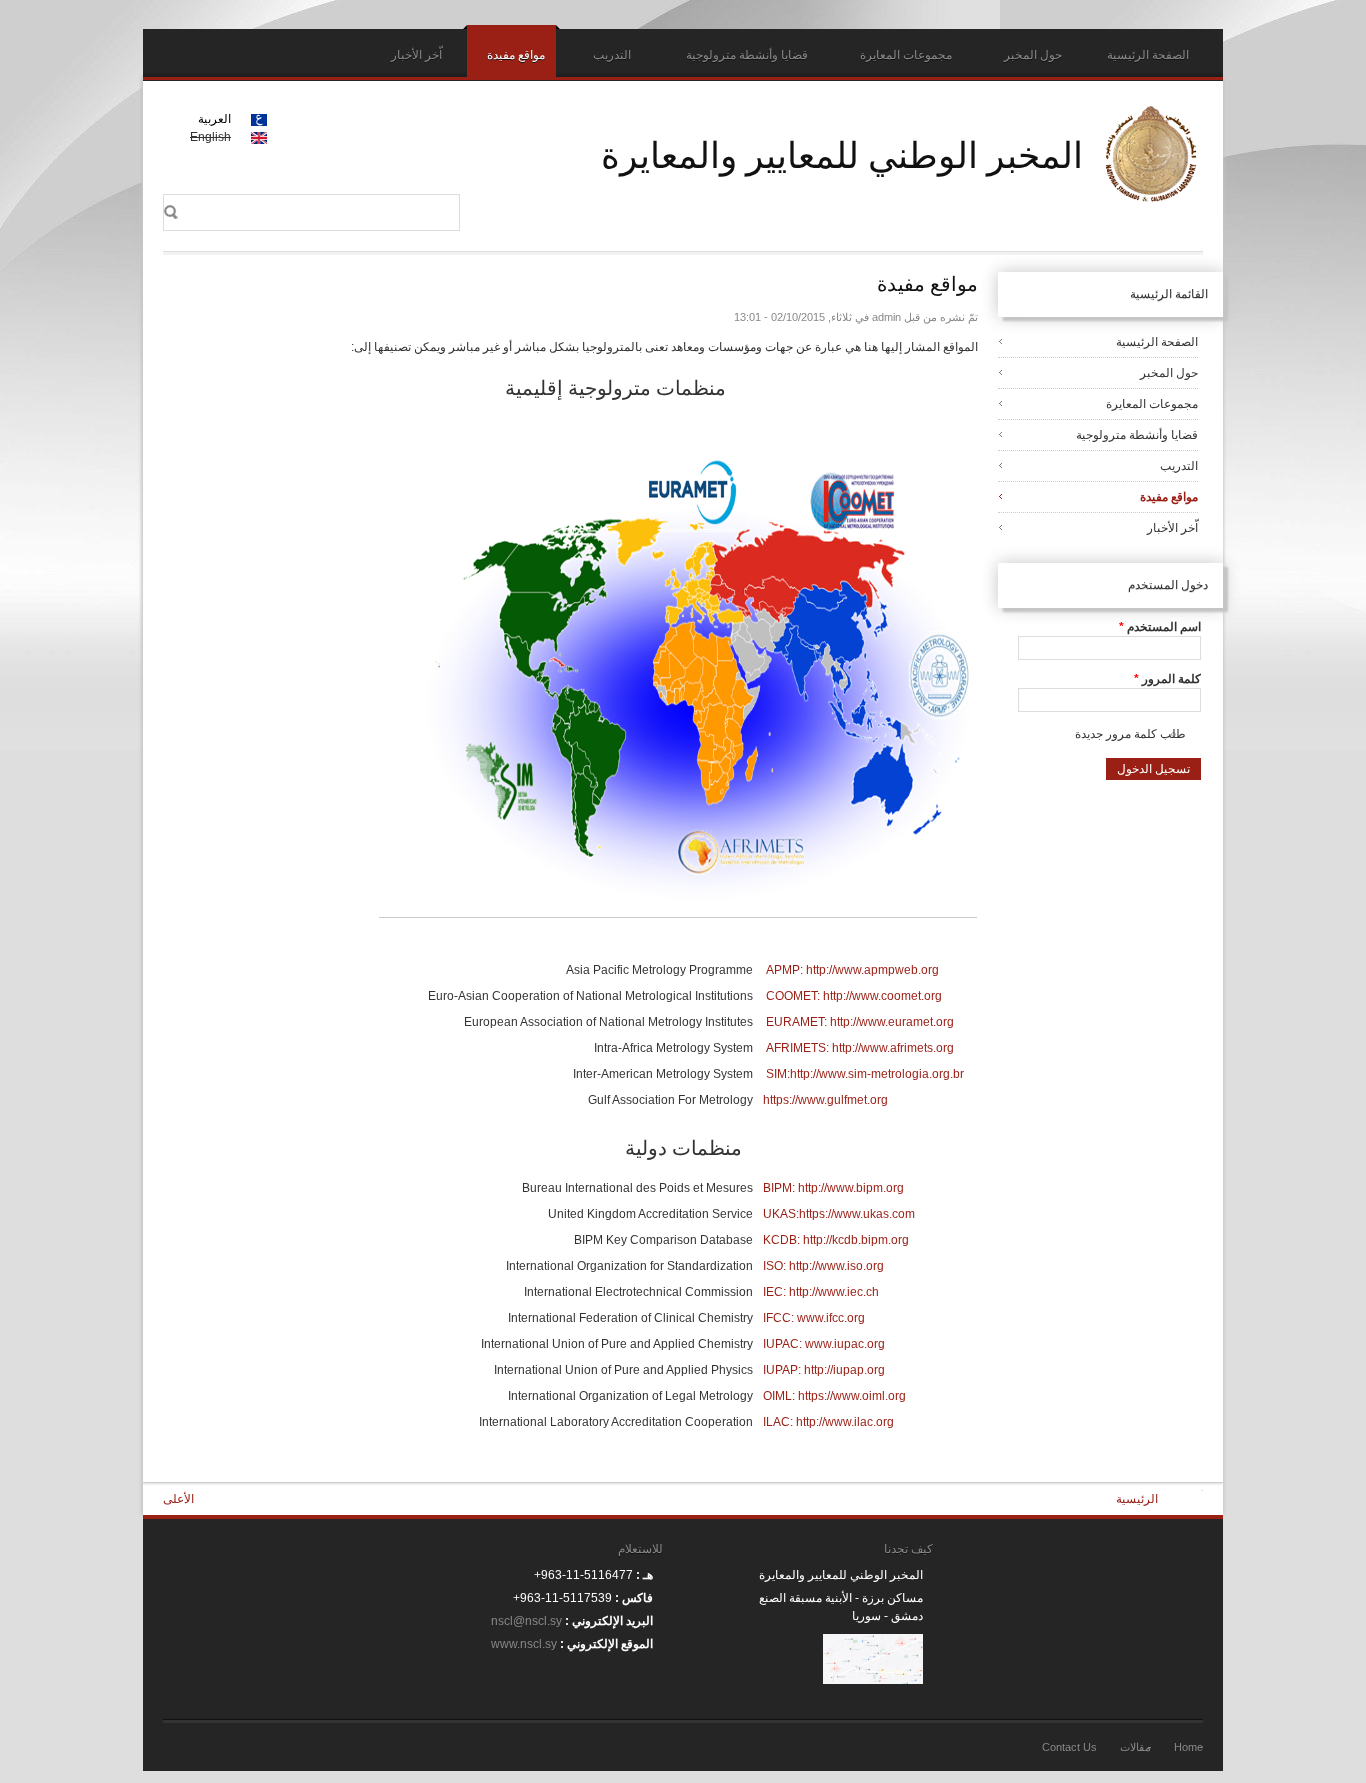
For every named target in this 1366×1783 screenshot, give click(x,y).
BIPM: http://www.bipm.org (833, 1188)
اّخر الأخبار (416, 55)
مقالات (1135, 1747)
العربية (214, 119)
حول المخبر (1033, 55)
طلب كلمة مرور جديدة (1130, 734)
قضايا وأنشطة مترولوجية (747, 55)
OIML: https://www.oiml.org (834, 1396)
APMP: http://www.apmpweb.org (852, 970)
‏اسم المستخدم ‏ (1160, 627)
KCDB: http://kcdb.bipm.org (836, 1240)
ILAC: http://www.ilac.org (828, 1422)
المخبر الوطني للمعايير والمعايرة (842, 154)
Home (1188, 1747)
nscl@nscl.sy (526, 1621)
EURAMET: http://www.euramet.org (860, 1022)
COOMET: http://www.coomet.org (854, 996)
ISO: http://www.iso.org (823, 1266)
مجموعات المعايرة (906, 55)
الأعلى (178, 1499)
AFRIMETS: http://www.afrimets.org (860, 1048)
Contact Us (1069, 1747)
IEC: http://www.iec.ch (821, 1292)
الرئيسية (1137, 1499)
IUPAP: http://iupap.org (824, 1370)
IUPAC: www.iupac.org (824, 1344)
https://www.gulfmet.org (825, 1100)
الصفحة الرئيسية (1148, 55)
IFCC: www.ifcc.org (814, 1318)
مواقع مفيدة (516, 55)
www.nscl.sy (524, 1644)
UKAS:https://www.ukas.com (839, 1214)
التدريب (612, 55)
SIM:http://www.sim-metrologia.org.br (865, 1074)
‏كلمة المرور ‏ (1167, 679)
